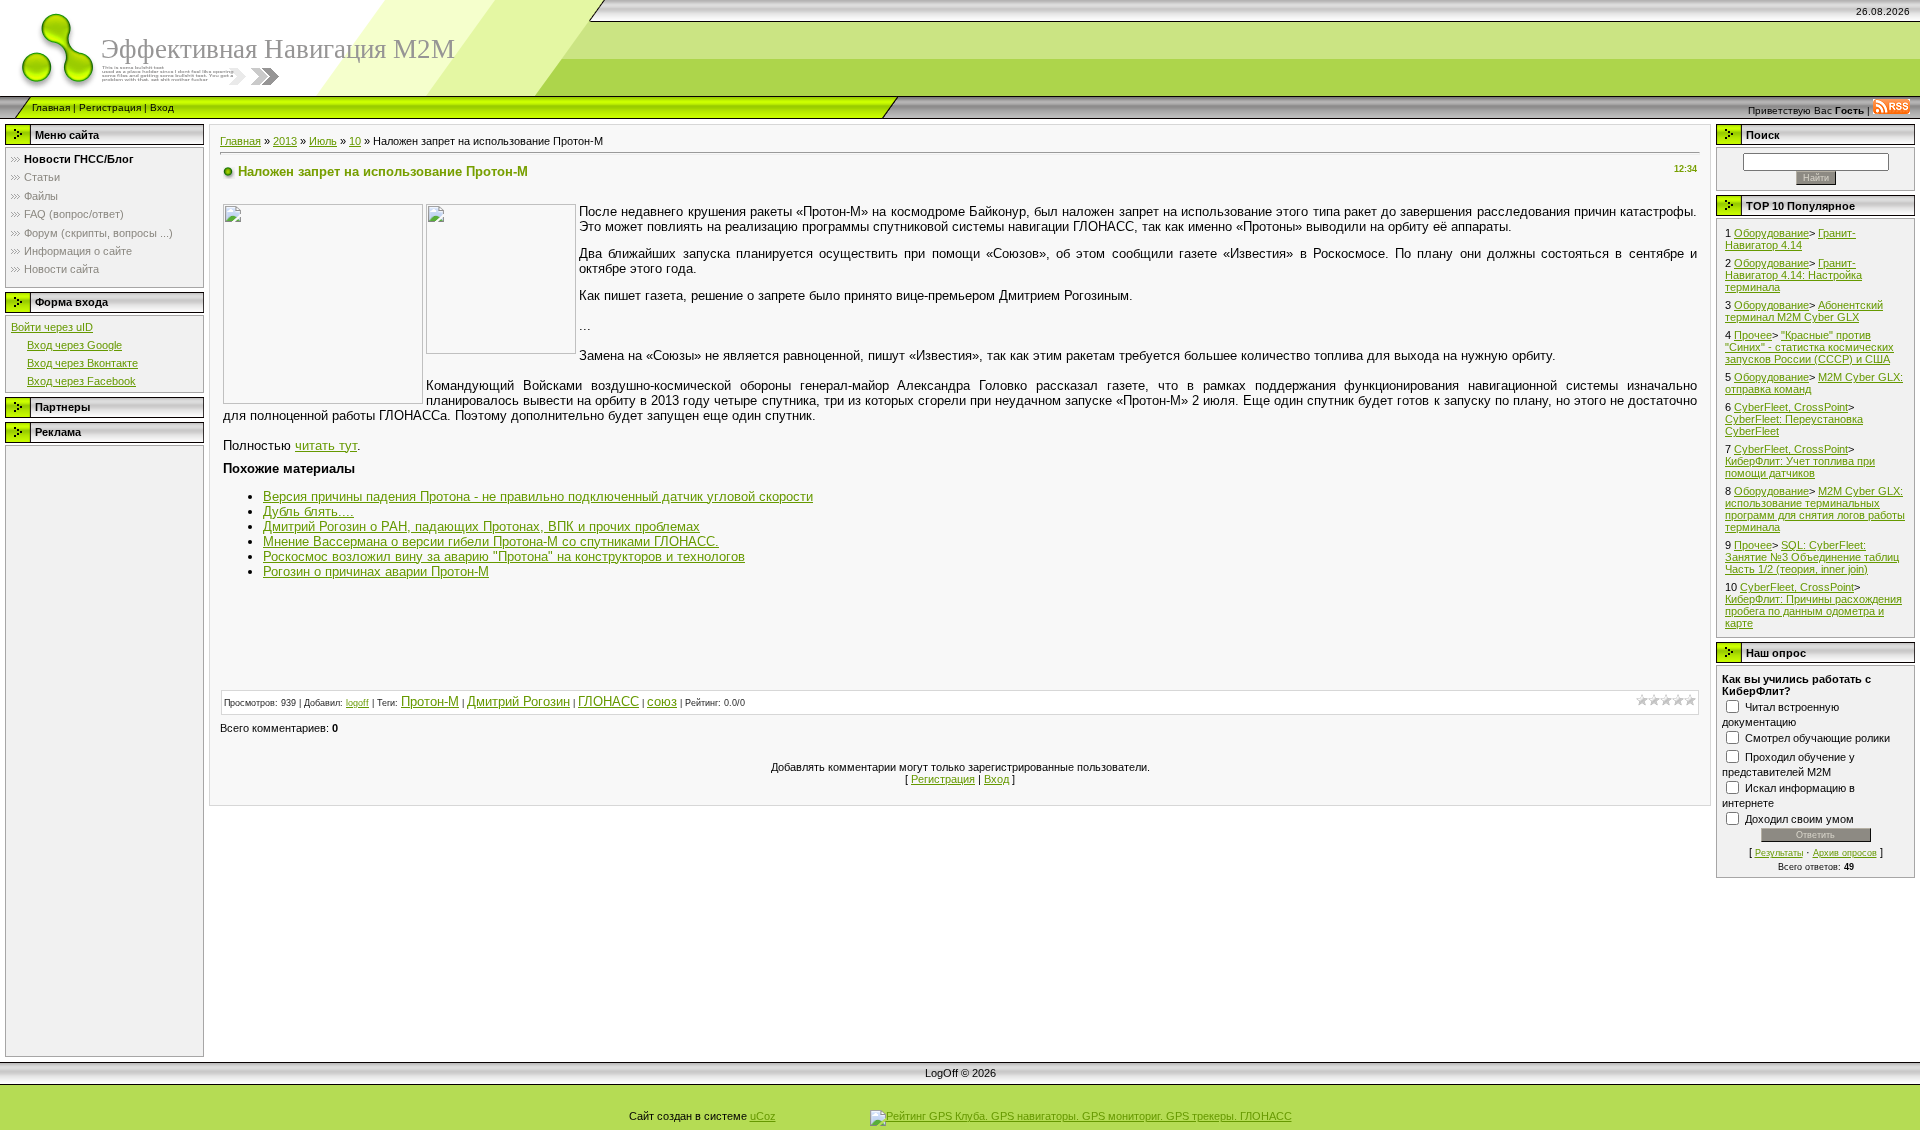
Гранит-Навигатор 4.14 (1790, 239)
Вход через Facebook (81, 381)
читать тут (326, 445)
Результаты (1779, 853)
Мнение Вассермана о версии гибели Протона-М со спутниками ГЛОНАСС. (491, 541)
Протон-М (430, 701)
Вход (162, 107)
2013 (285, 141)
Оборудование (1771, 233)
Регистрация (110, 107)
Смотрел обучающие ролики (1817, 738)
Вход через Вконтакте (82, 363)
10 (355, 141)
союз (662, 701)
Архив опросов (1845, 853)
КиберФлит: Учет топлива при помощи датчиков (1800, 467)
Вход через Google (74, 345)
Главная (51, 107)
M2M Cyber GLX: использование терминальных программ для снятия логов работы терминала (1815, 509)
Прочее (1753, 335)
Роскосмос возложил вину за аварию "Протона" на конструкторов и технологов (504, 556)
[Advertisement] (91, 751)
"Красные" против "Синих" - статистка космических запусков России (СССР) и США (1809, 347)
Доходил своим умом (1799, 819)
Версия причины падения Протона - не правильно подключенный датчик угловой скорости (538, 496)
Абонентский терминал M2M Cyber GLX (1804, 311)
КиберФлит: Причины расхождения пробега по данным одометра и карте (1813, 611)
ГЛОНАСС (608, 701)
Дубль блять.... (308, 511)
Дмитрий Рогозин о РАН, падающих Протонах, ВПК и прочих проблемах (481, 526)
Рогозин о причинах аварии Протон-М (376, 571)
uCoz (763, 1116)
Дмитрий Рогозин (518, 701)
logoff (357, 703)
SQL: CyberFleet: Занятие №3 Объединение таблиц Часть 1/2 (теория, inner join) (1812, 557)
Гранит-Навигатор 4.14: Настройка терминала (1793, 275)
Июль (323, 141)
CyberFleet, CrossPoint (1791, 407)
